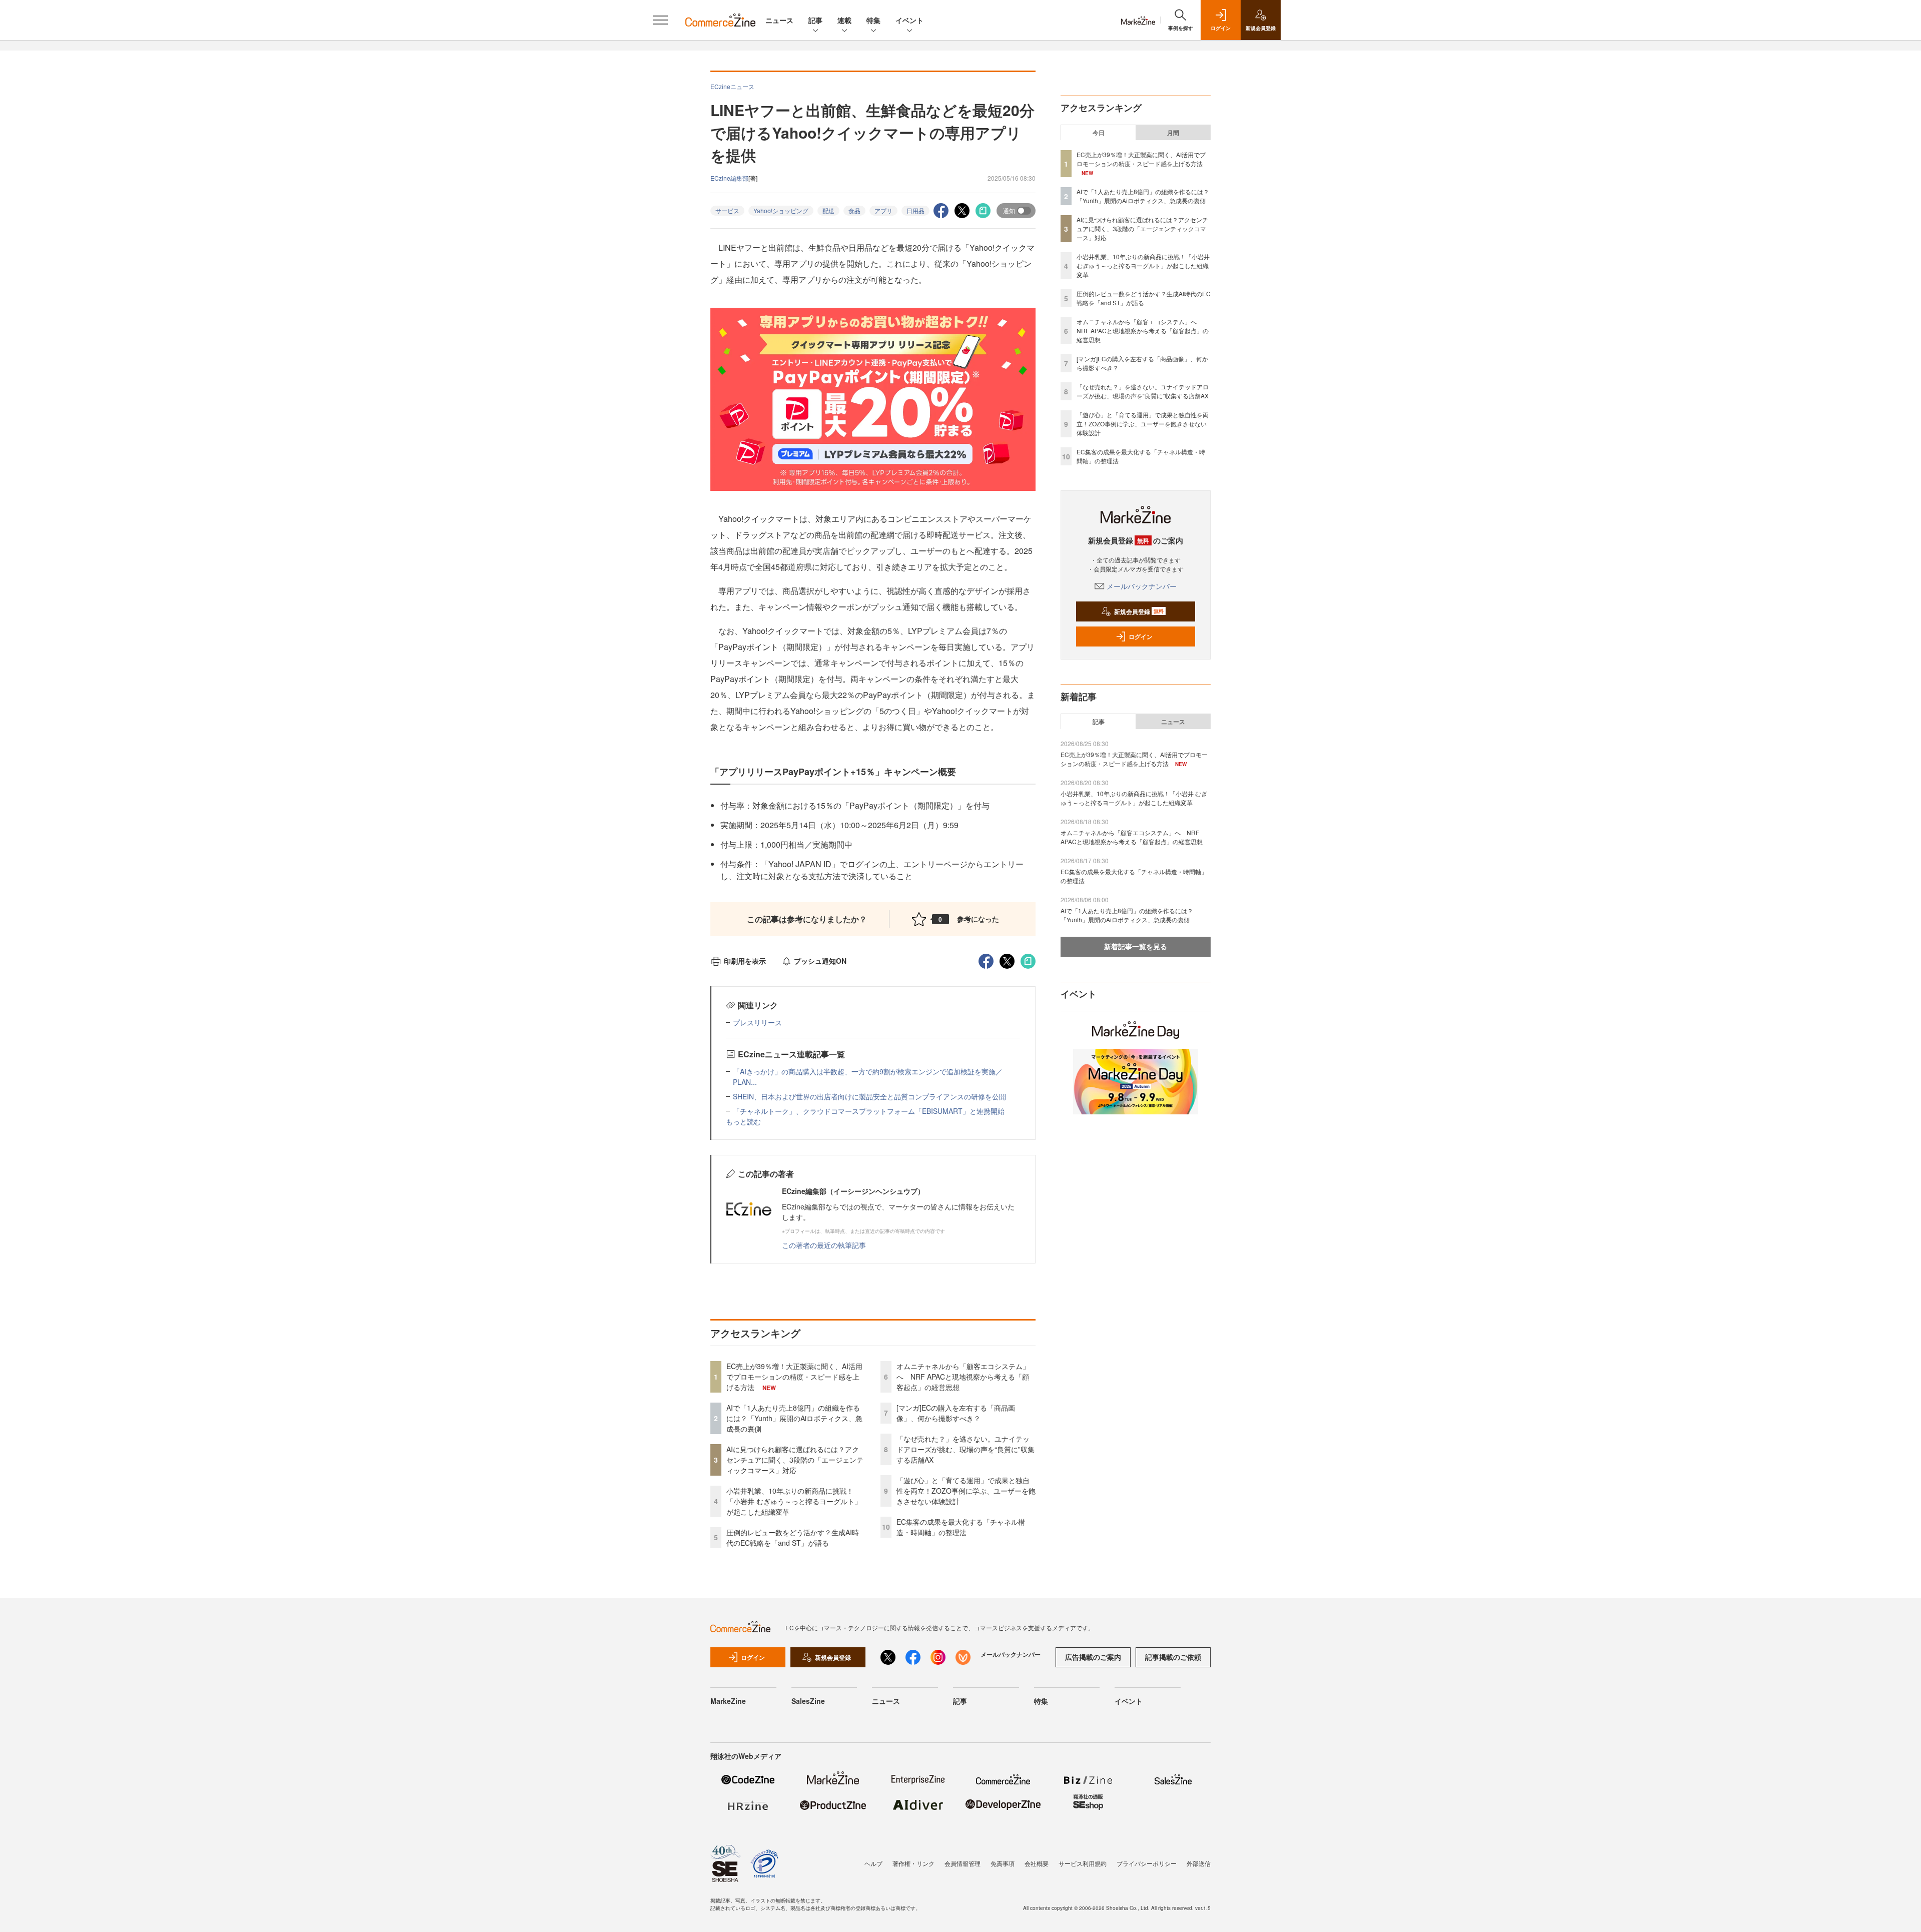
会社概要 (1037, 1863)
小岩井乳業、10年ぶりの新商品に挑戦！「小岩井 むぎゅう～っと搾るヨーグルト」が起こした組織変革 (794, 1501)
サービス (727, 210)
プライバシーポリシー (1147, 1863)
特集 (873, 20)
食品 (854, 210)
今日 (1099, 133)
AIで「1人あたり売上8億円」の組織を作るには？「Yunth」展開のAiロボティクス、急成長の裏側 (794, 1418)
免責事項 (1003, 1863)
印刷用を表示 (745, 961)
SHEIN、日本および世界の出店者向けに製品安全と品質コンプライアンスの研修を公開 (869, 1096)
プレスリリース (757, 1022)
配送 (828, 210)
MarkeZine (728, 1701)
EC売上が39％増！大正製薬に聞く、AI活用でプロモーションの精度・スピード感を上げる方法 (794, 1377)
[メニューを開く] (660, 20)
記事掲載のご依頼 (1173, 1657)
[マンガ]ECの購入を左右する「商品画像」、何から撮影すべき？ (956, 1413)
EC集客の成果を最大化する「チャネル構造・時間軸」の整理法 (961, 1527)
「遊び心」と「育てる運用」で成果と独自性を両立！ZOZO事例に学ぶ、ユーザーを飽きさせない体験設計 (966, 1491)
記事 (815, 20)
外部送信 (1199, 1863)
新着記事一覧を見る (1136, 946)
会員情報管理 (963, 1863)
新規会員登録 (1139, 611)
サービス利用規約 (1083, 1863)
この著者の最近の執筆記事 (824, 1245)
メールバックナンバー (1142, 586)
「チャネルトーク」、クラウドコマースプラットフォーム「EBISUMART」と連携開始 (869, 1111)
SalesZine (808, 1701)
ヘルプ (873, 1863)
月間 (1173, 133)
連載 (844, 20)
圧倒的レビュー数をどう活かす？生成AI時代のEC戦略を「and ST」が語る (793, 1537)
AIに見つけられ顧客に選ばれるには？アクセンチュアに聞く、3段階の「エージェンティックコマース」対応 (795, 1460)
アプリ (883, 210)
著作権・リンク (913, 1863)
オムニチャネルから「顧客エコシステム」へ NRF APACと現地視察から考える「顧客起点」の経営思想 (963, 1377)
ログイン (1141, 636)
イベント (909, 20)
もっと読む (743, 1121)
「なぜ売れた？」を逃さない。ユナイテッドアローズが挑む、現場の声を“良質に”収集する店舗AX (966, 1449)
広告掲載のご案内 (1093, 1657)
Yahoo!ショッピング (781, 210)
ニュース (779, 20)
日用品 (915, 210)
